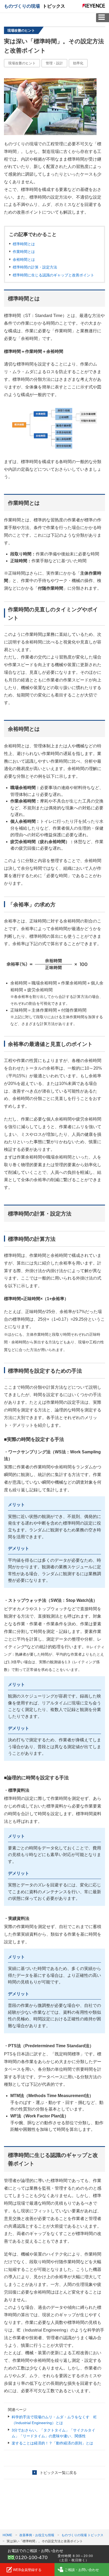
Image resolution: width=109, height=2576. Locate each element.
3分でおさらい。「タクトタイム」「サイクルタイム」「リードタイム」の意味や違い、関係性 (53, 2433)
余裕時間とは (24, 259)
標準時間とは (24, 244)
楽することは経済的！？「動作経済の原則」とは (52, 2443)
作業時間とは (24, 252)
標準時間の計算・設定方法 (35, 267)
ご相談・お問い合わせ (82, 2570)
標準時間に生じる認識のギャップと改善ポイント (53, 275)
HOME (7, 2535)
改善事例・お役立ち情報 (37, 2535)
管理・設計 (54, 63)
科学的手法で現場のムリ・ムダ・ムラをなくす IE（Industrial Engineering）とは (54, 2420)
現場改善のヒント (22, 63)
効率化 (78, 63)
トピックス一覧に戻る (58, 2473)
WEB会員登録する (27, 2570)
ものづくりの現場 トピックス (82, 2535)
